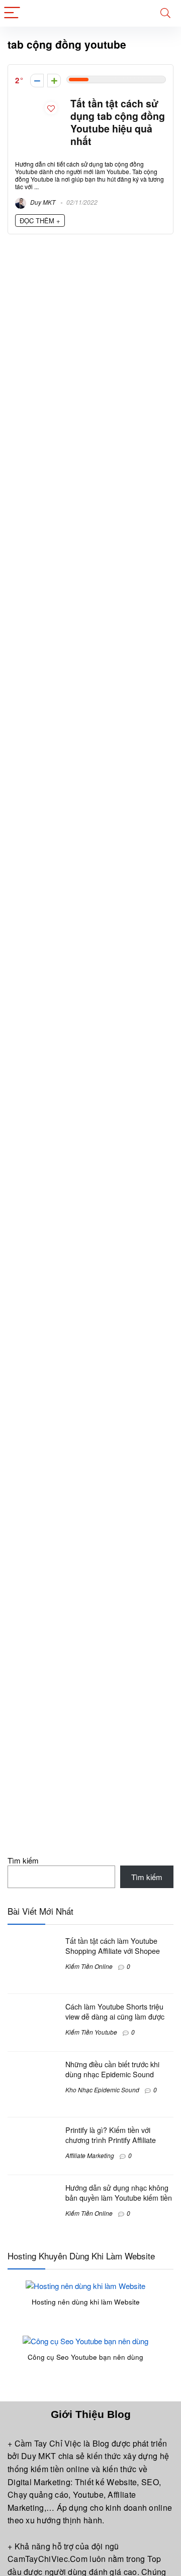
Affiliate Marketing (90, 2155)
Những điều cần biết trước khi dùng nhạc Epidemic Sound (112, 2069)
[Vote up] (54, 81)
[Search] (165, 13)
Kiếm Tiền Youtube (91, 2032)
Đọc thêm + (40, 221)
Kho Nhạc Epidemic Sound (102, 2090)
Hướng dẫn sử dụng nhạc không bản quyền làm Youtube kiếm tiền (119, 2193)
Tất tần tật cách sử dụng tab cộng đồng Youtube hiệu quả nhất (118, 122)
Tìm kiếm (23, 1860)
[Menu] (12, 13)
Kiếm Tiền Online (89, 1966)
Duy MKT (42, 202)
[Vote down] (37, 81)
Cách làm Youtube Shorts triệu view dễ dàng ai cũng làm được (115, 2012)
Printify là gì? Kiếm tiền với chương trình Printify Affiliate (111, 2135)
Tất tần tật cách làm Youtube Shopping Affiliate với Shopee (113, 1946)
